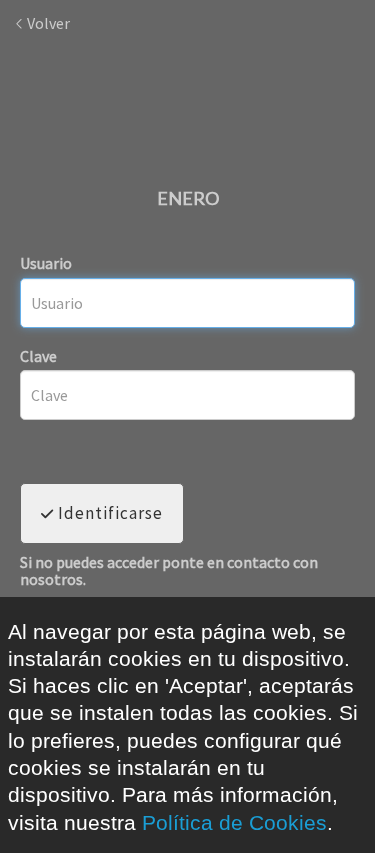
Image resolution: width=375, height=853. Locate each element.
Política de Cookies (234, 822)
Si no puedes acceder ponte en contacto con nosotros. (169, 571)
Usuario (46, 263)
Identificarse (108, 513)
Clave (38, 356)
